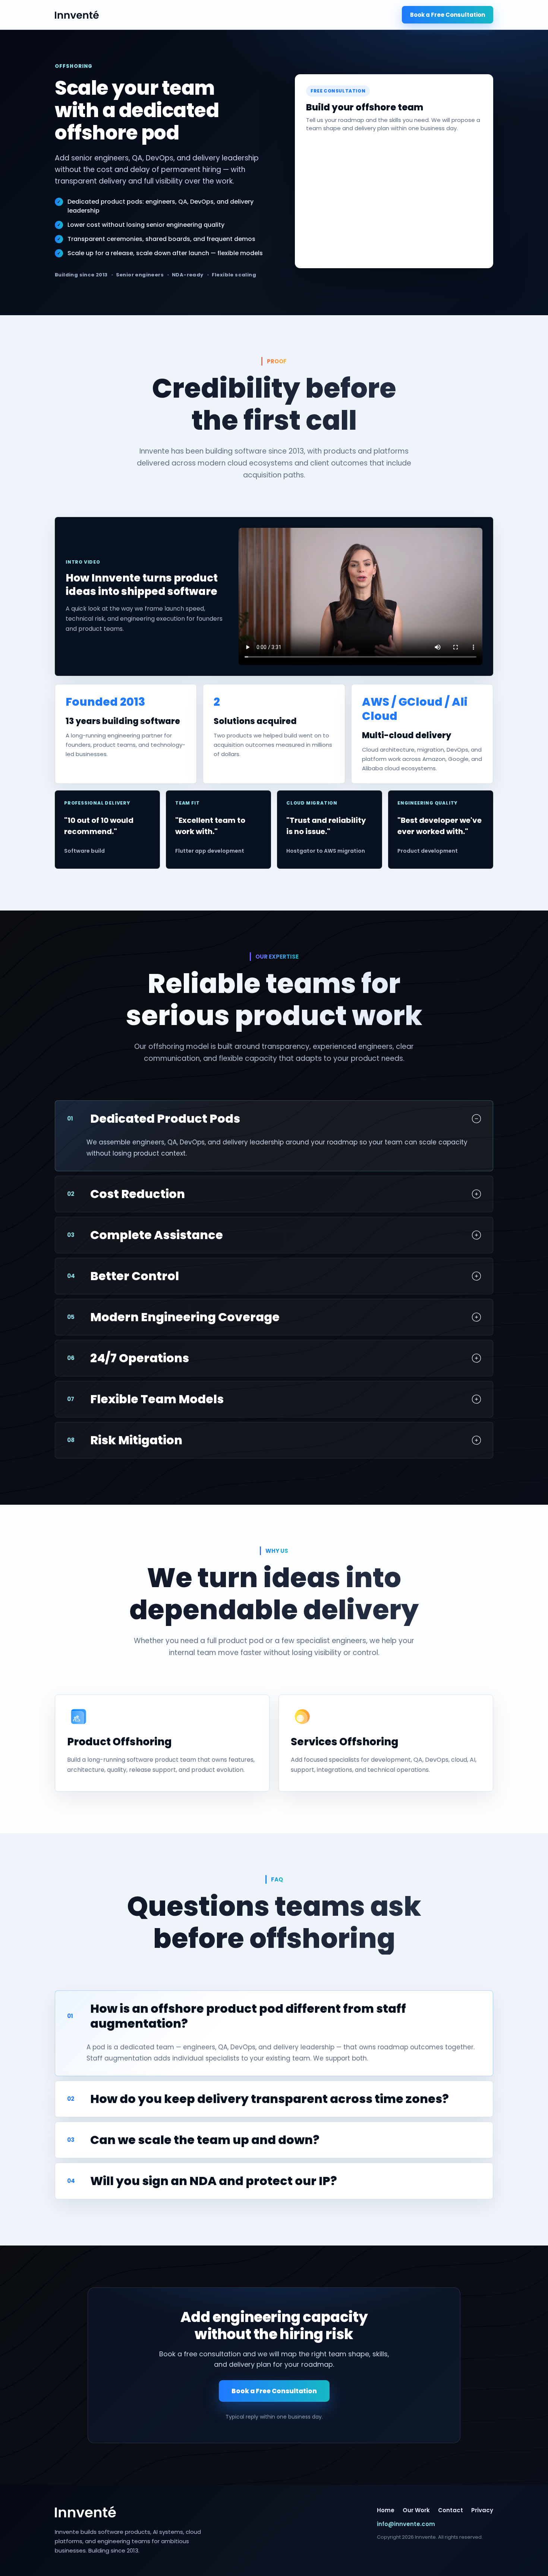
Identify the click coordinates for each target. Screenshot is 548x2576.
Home (386, 2510)
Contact (451, 2510)
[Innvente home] (77, 15)
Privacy (482, 2510)
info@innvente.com (406, 2524)
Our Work (416, 2510)
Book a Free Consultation (448, 15)
